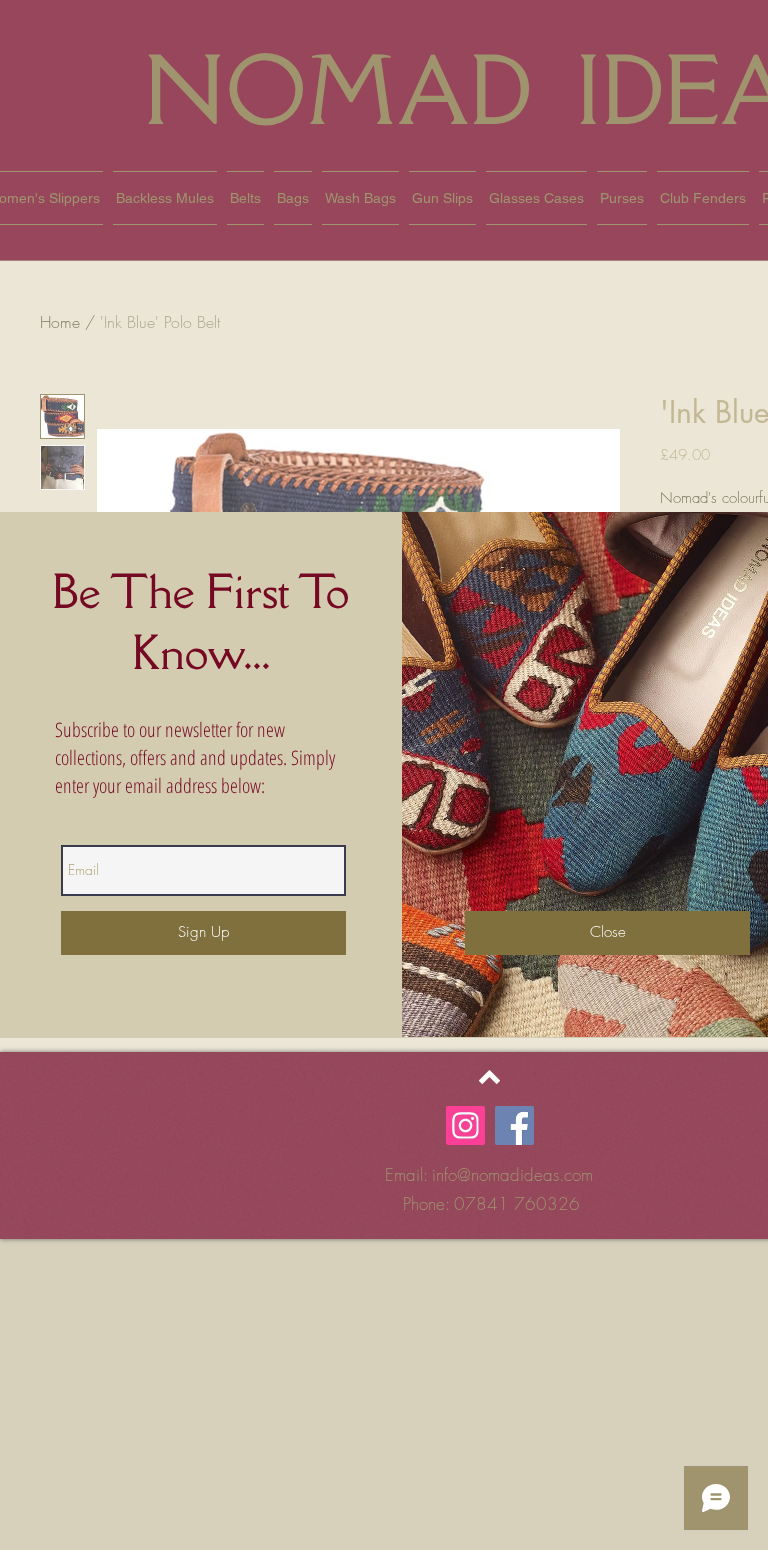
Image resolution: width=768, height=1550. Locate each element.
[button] (607, 933)
